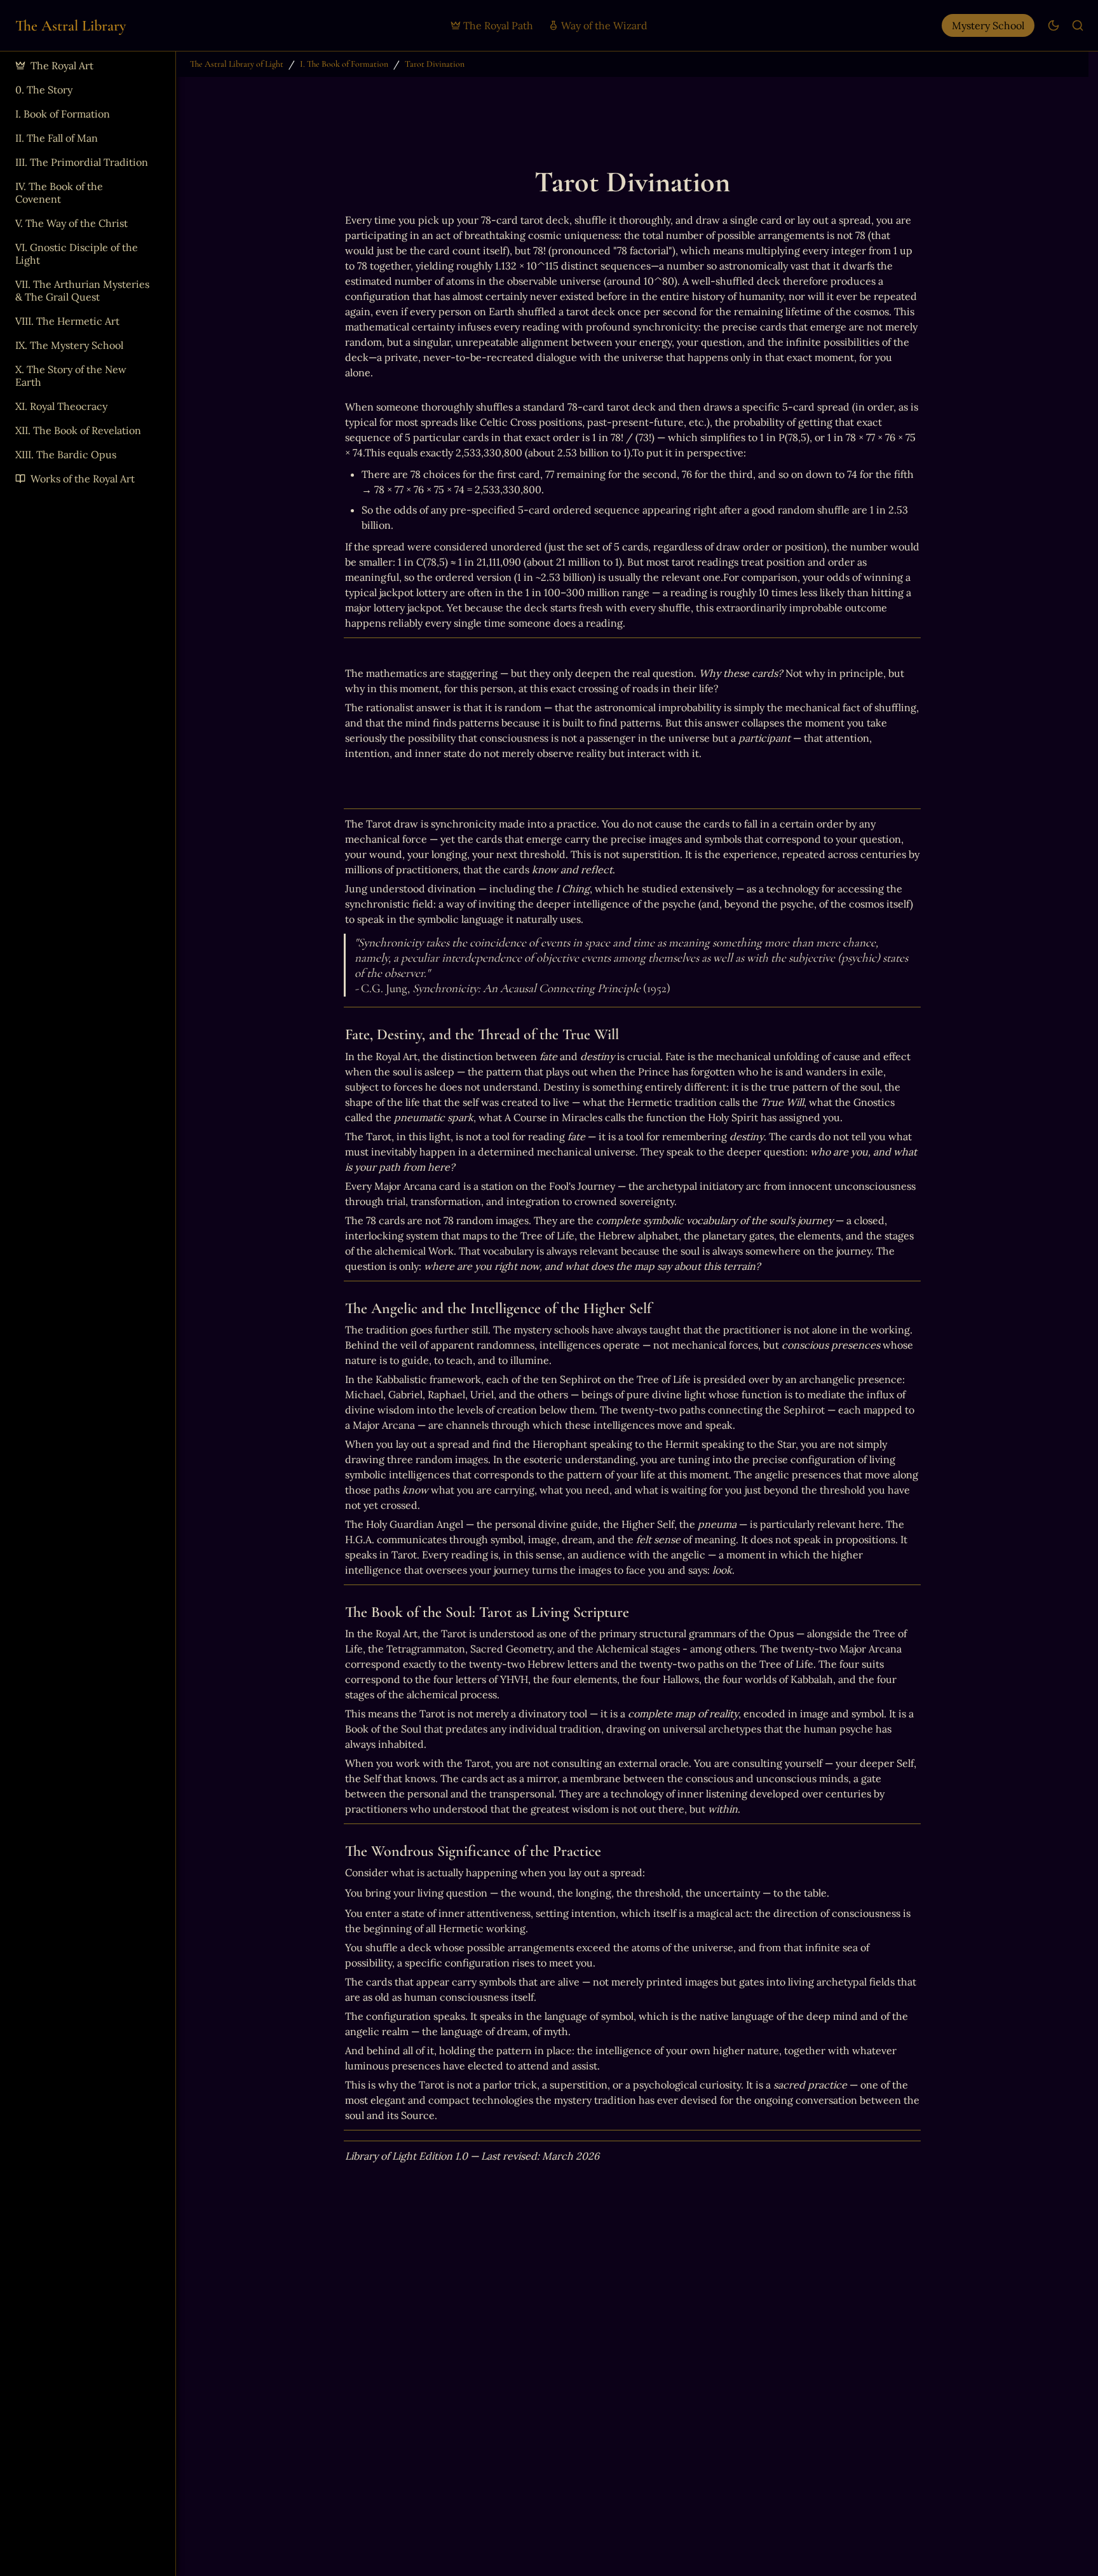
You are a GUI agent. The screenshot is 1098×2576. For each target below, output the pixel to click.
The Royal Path (498, 25)
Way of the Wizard (604, 25)
